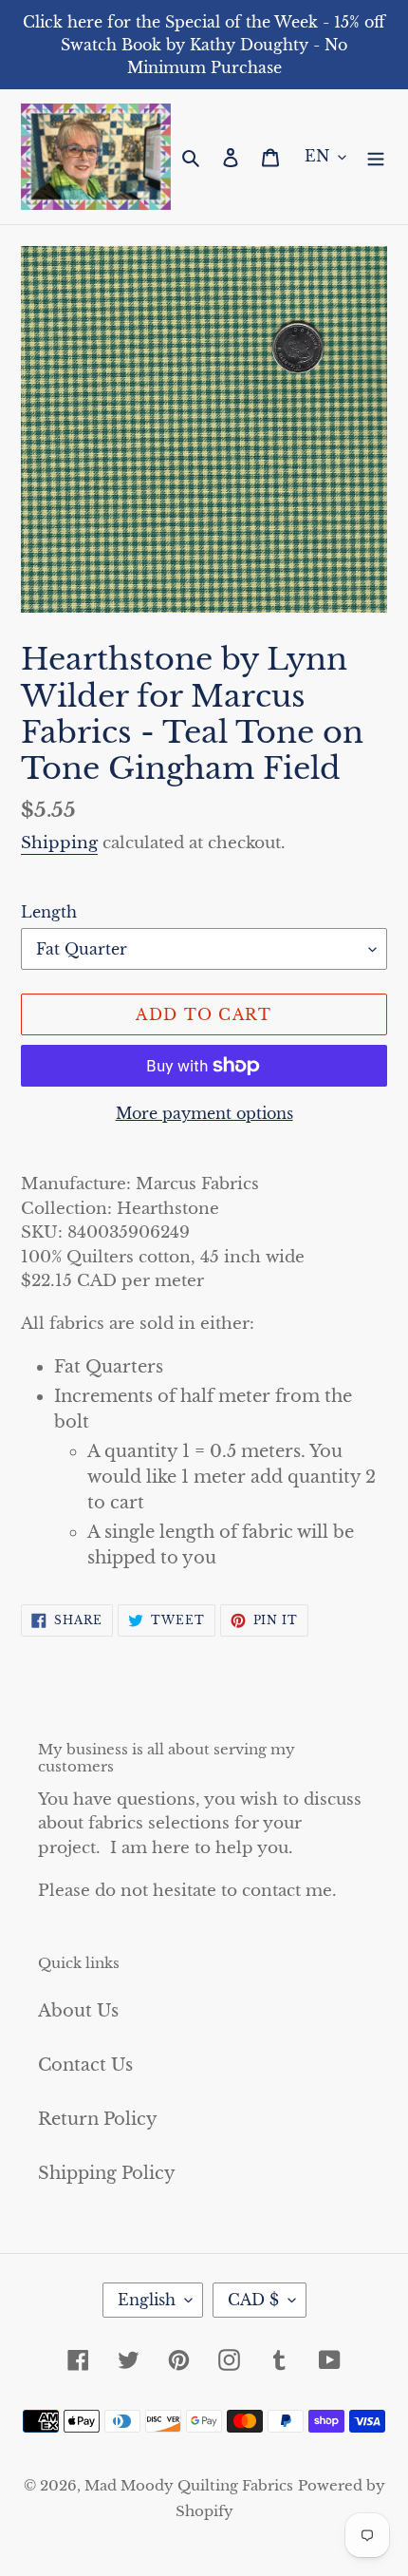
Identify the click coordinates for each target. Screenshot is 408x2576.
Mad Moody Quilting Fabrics (189, 2485)
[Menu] (376, 157)
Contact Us (85, 2065)
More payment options (204, 1113)
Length (49, 912)
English (147, 2300)
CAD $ (253, 2300)
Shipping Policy (107, 2173)
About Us (78, 2011)
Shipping (59, 843)
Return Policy (98, 2119)
